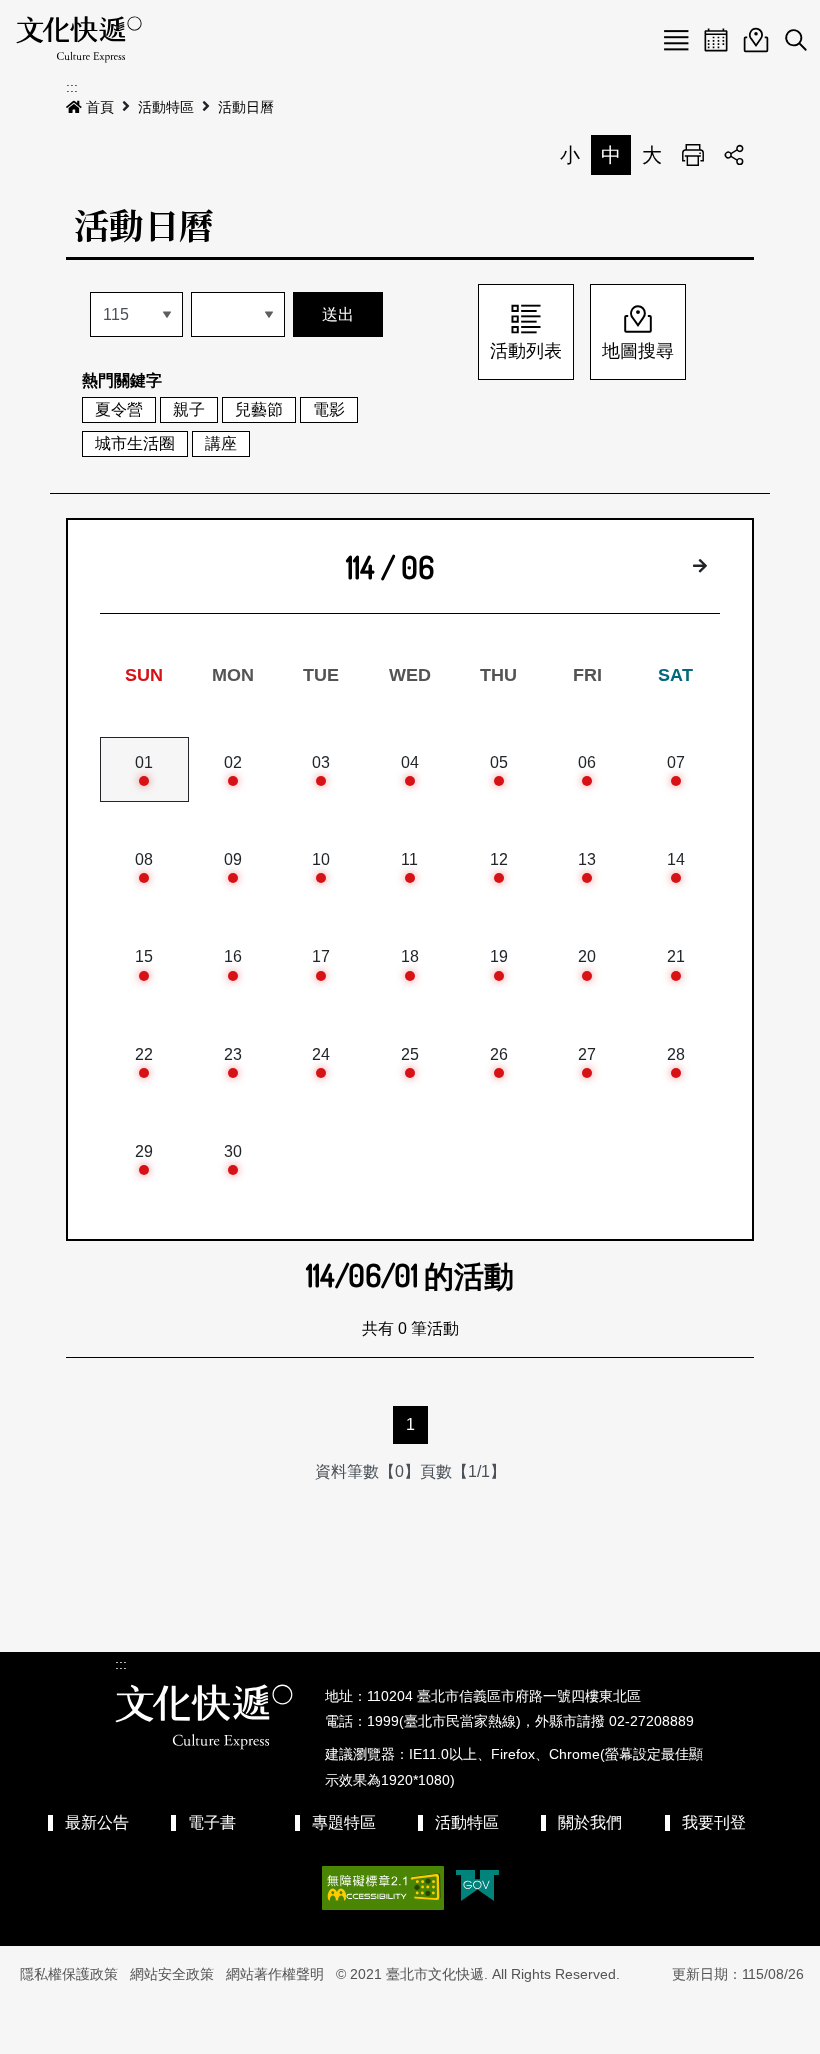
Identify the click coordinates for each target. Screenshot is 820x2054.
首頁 (100, 107)
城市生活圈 (135, 443)
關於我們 (590, 1822)
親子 (189, 409)
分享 (734, 155)
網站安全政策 (172, 1974)
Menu (676, 40)
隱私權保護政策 (69, 1974)
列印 (693, 155)
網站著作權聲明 (275, 1974)
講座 (221, 443)
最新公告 (97, 1822)
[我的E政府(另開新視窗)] (477, 1887)
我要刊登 (714, 1822)
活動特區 (166, 107)
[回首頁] (79, 40)
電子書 (212, 1822)
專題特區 (344, 1822)
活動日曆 (246, 107)
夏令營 (119, 409)
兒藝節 (259, 409)
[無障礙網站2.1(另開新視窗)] (383, 1888)
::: (72, 87)
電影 (329, 409)
